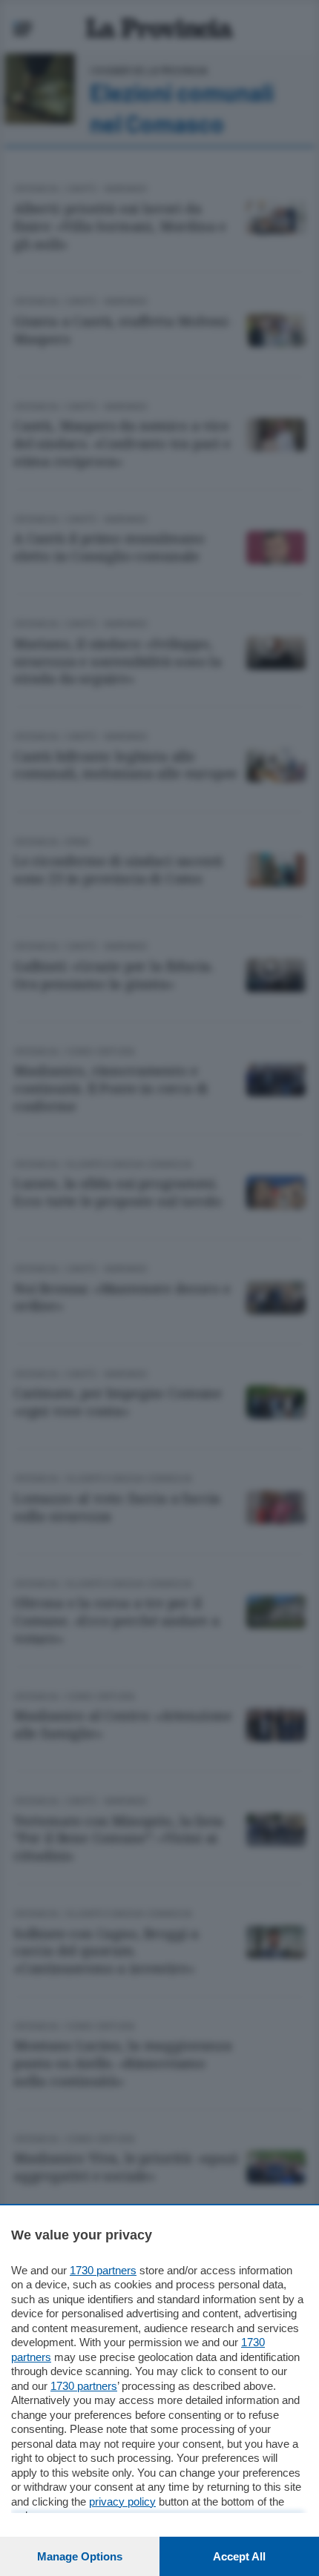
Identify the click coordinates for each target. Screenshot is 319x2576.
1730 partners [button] (103, 2270)
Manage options (80, 2556)
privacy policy (122, 2501)
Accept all (239, 2556)
